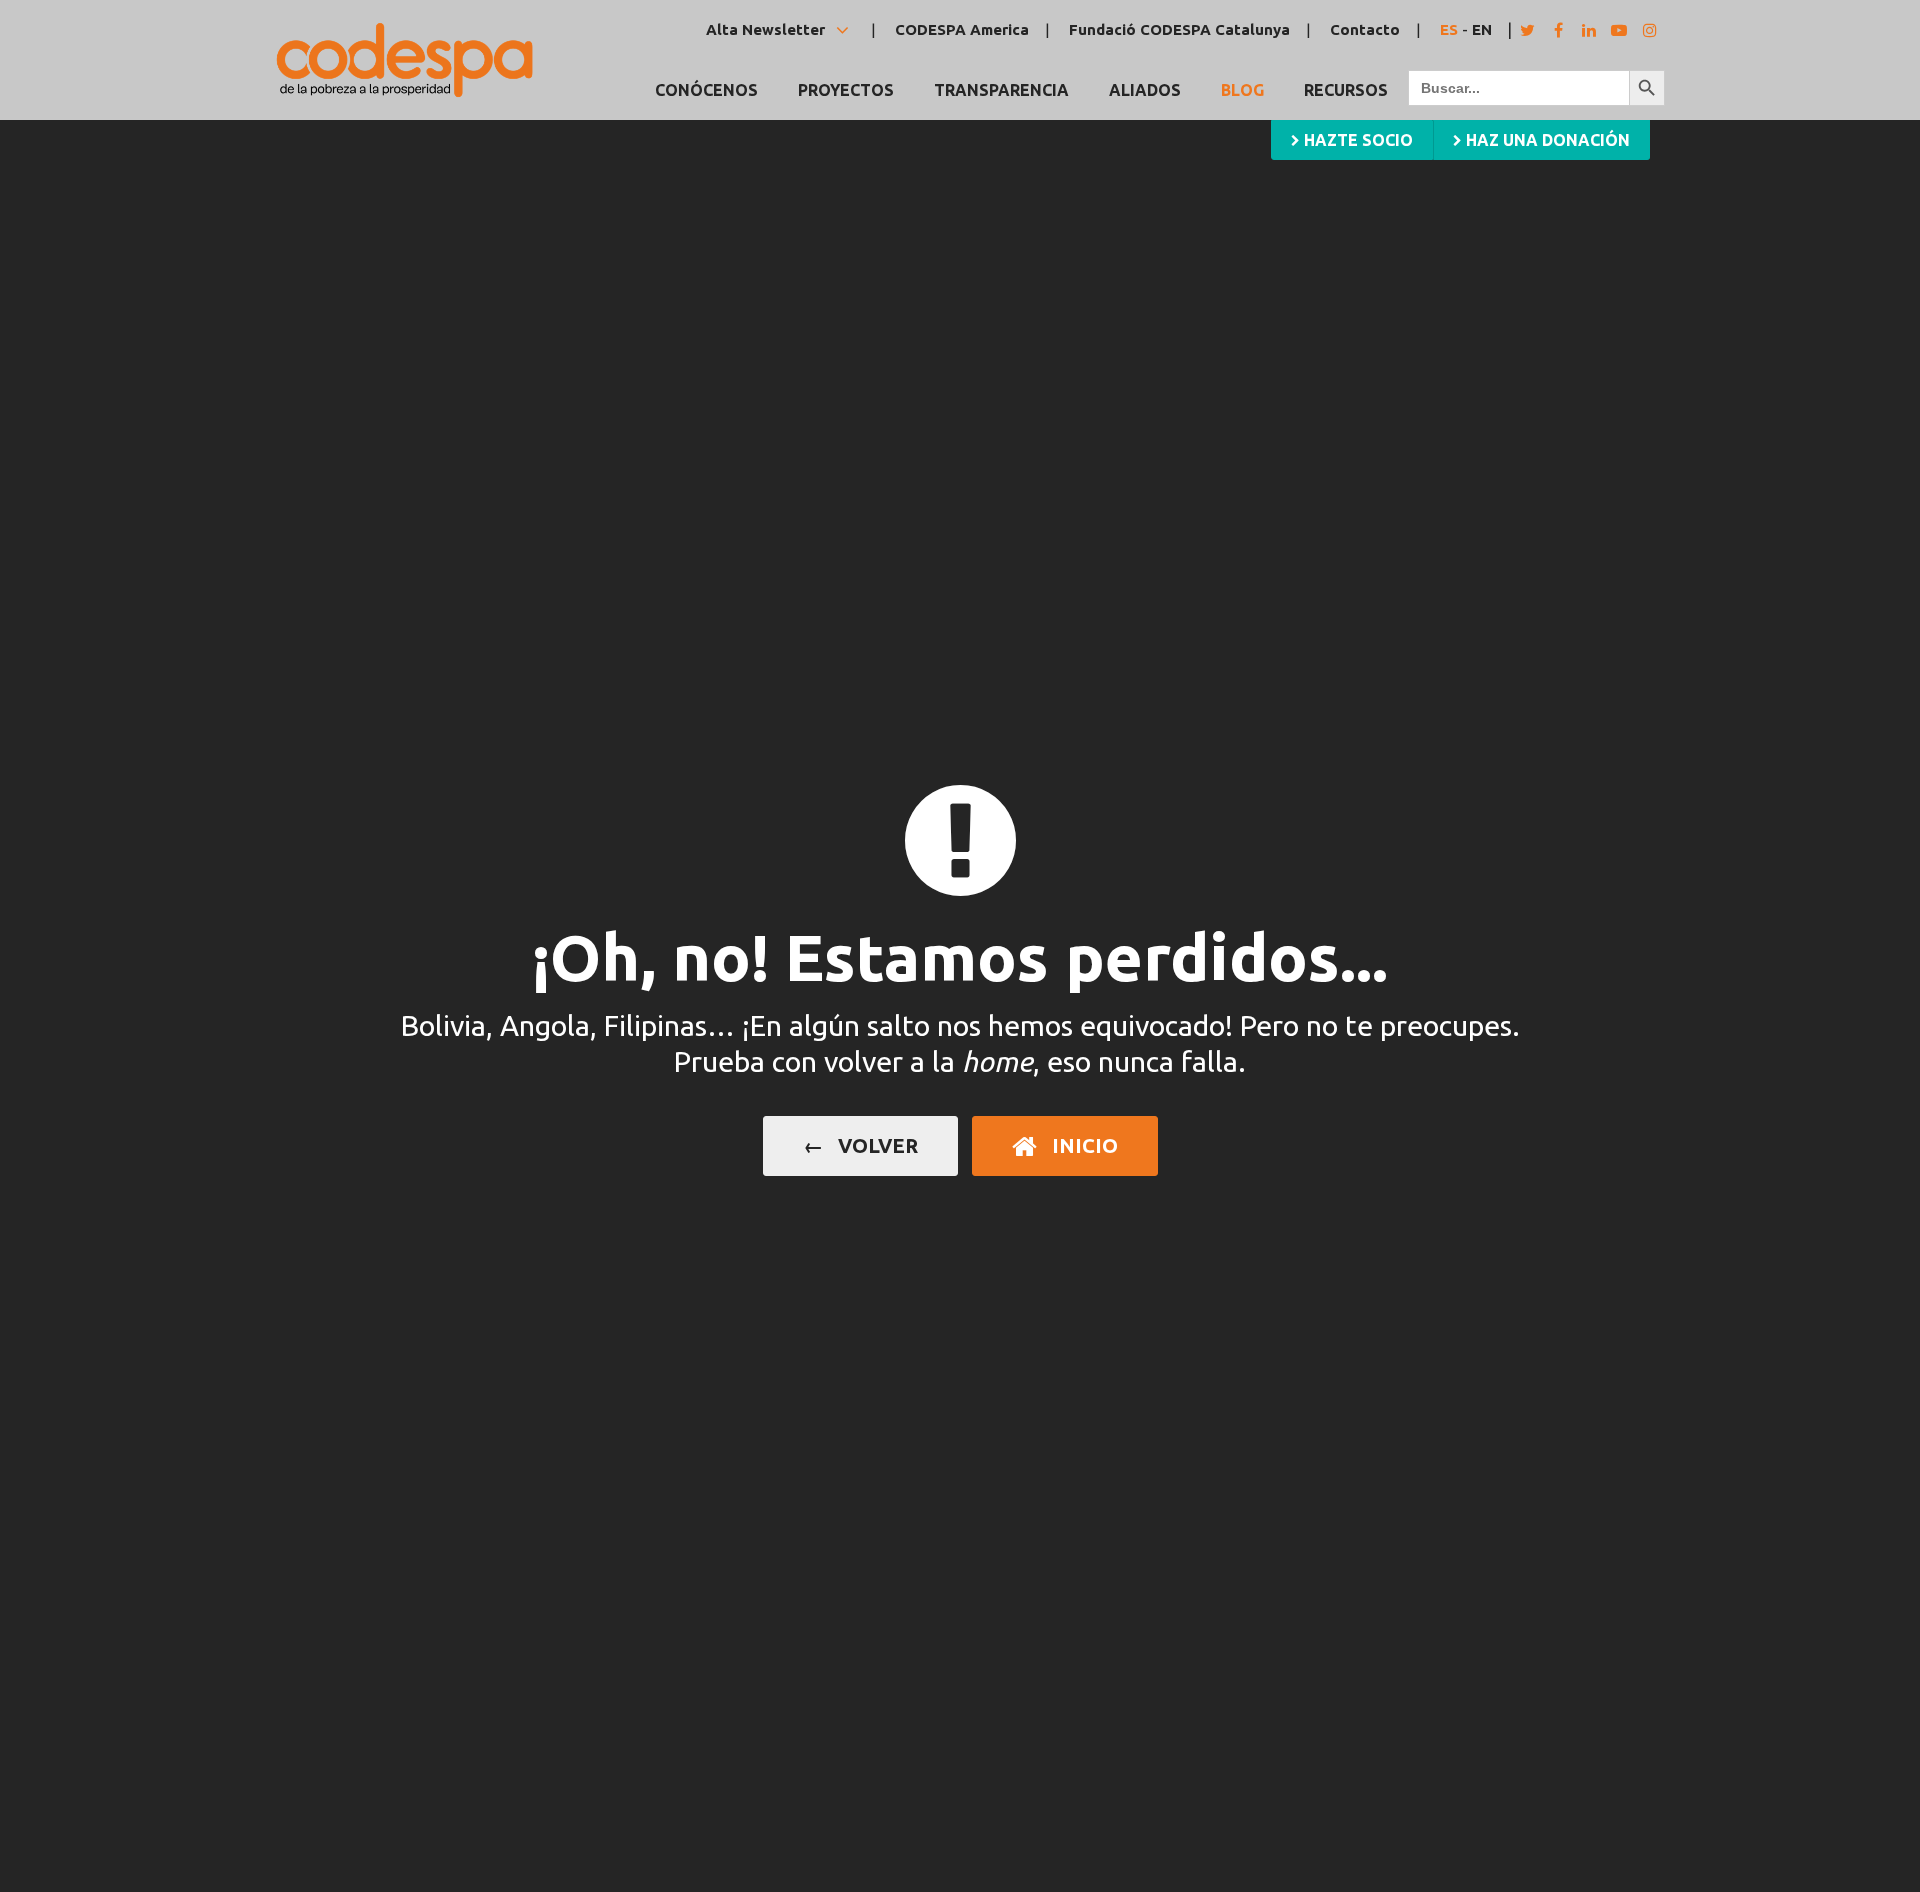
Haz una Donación (1546, 140)
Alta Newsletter (767, 29)
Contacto (1365, 29)
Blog (1242, 90)
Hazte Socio (1356, 140)
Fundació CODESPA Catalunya (1179, 29)
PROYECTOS (846, 90)
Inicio (1082, 1145)
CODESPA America (962, 29)
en (1482, 29)
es (1449, 29)
